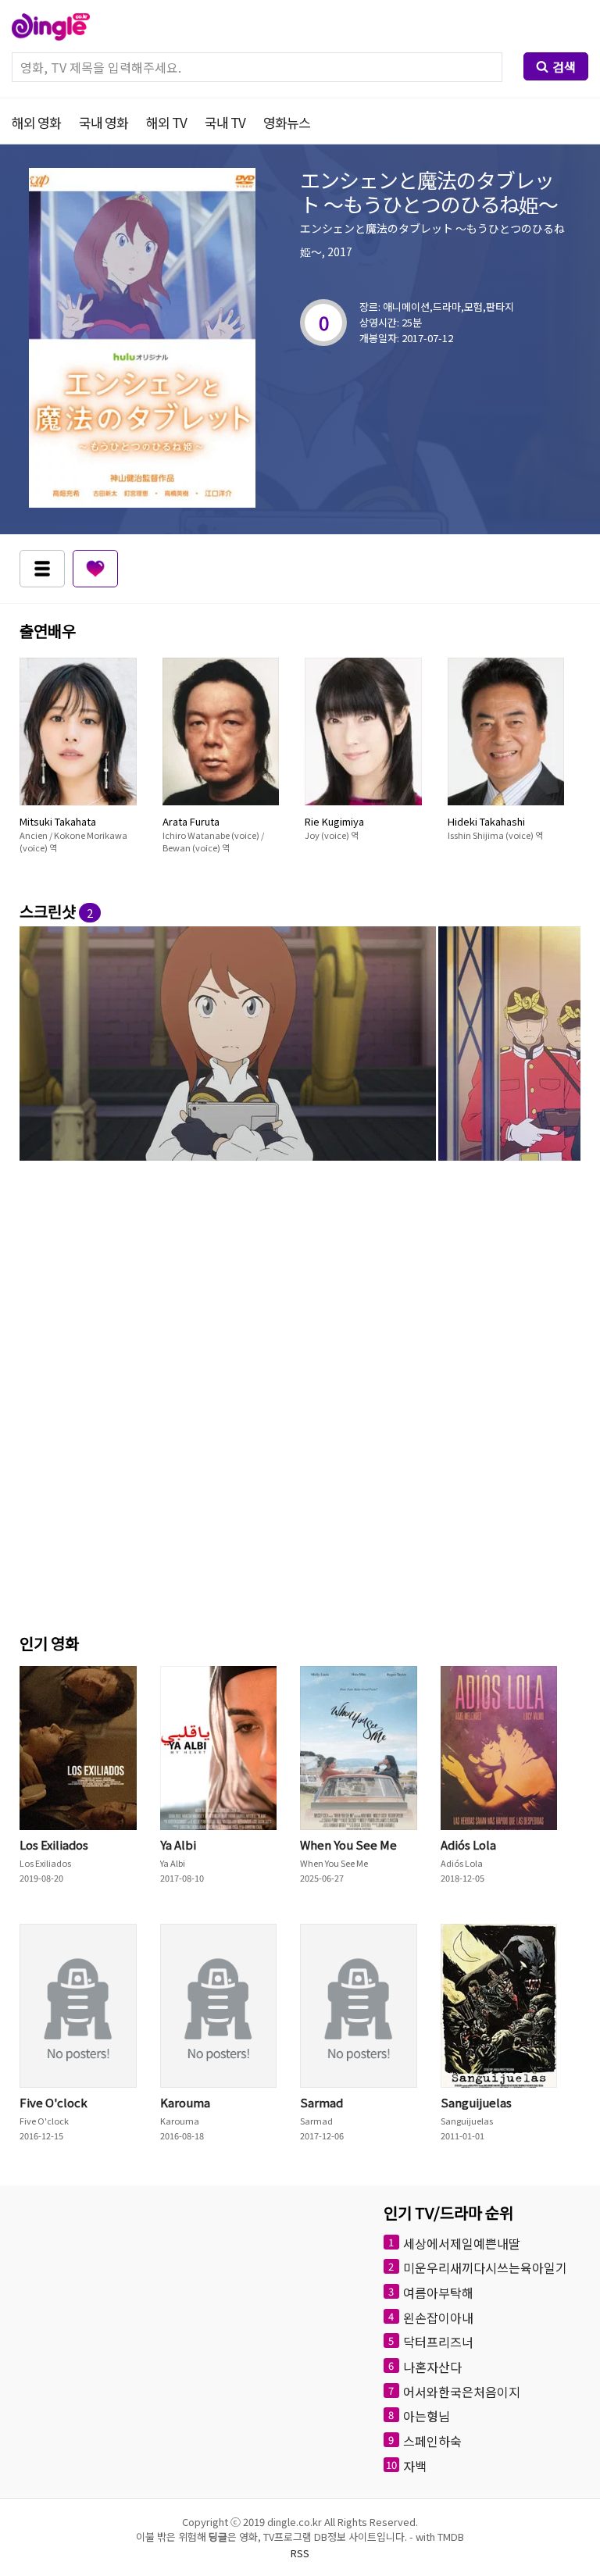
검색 (564, 66)
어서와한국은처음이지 (462, 2391)
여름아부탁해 (438, 2292)
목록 (42, 569)
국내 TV (225, 122)
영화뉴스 (287, 122)
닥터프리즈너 (438, 2342)
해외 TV (166, 122)
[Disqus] (300, 1406)
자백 (415, 2465)
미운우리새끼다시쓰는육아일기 (485, 2267)
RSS (300, 2553)
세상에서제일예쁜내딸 (462, 2242)
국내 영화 (104, 122)
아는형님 (427, 2416)
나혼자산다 (432, 2367)
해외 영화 (36, 122)
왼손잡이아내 (438, 2317)
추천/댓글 (95, 569)
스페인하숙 (432, 2441)
